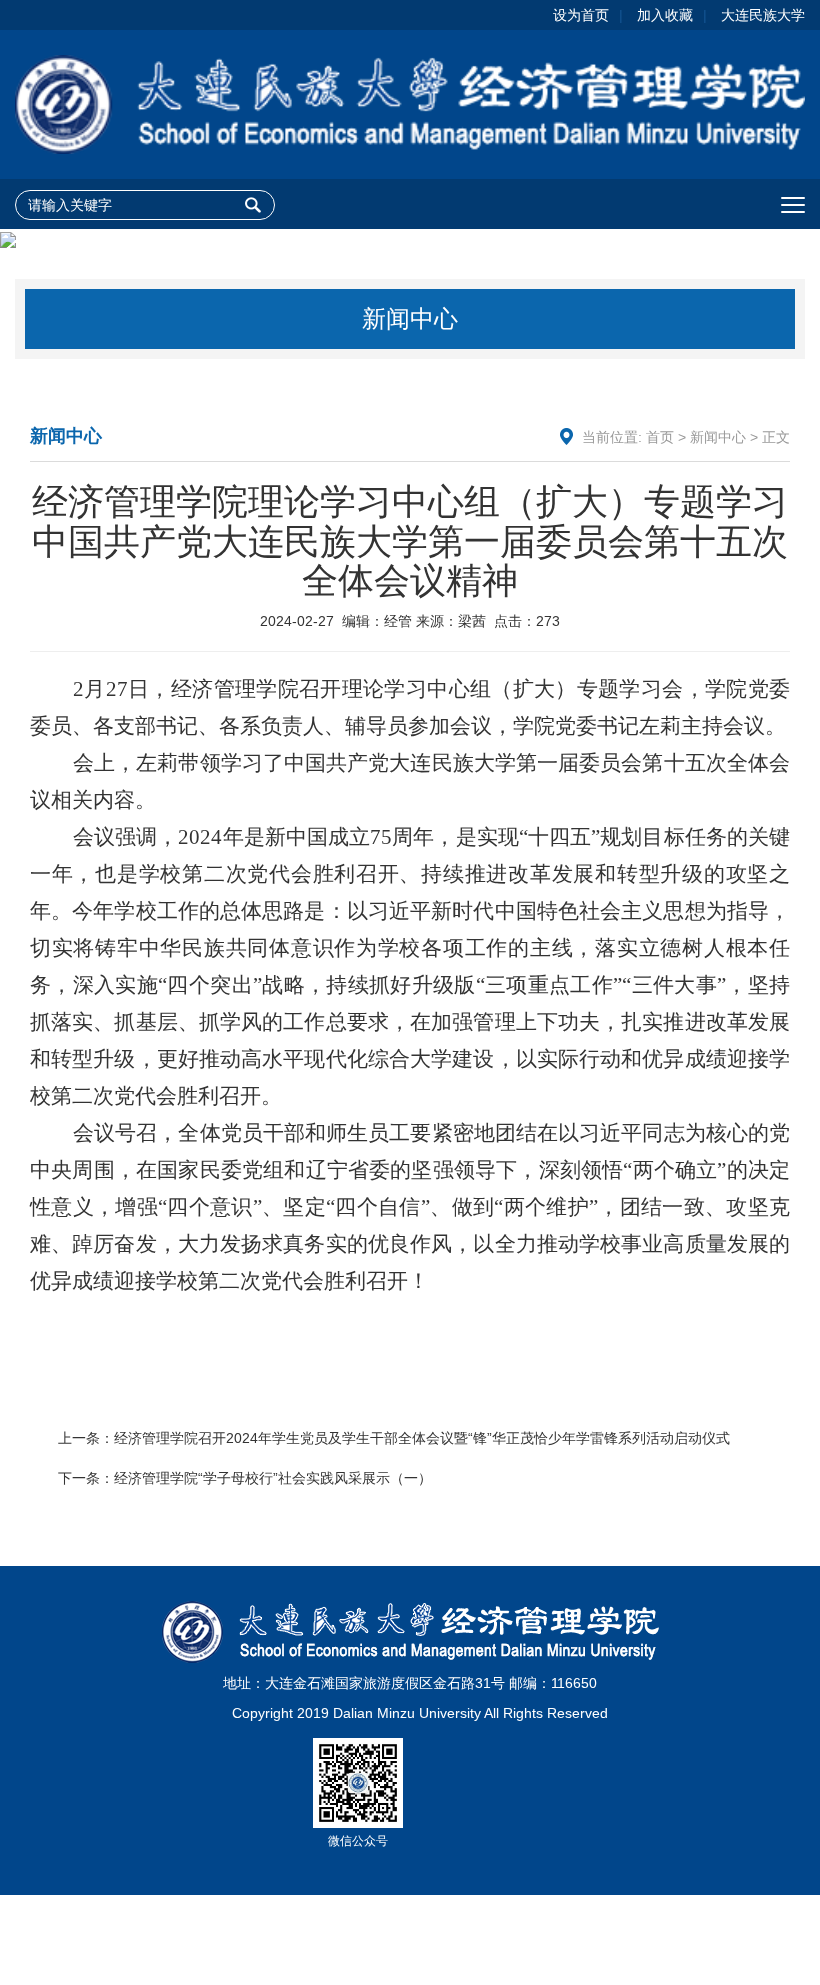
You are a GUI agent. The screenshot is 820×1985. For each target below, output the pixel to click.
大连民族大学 (763, 15)
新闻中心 (718, 437)
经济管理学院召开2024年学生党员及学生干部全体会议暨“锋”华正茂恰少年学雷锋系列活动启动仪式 (422, 1438)
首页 (660, 437)
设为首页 (581, 15)
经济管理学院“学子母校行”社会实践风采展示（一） (273, 1478)
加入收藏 (665, 15)
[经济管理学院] (410, 103)
